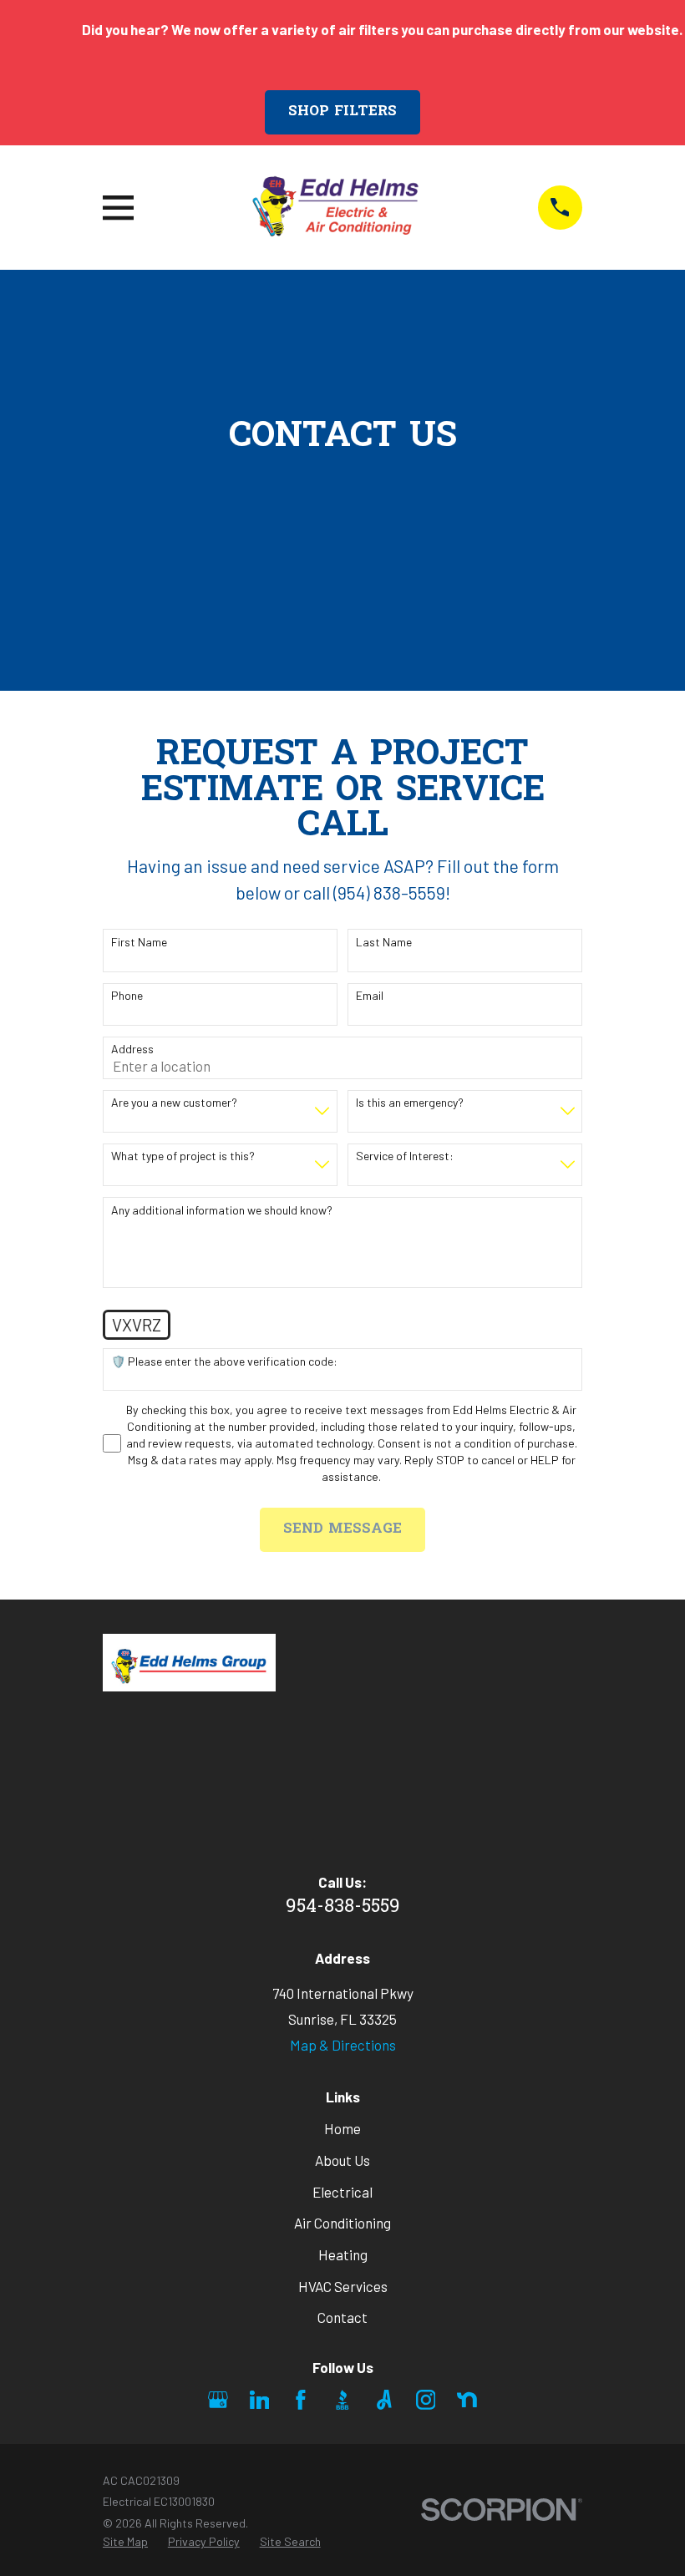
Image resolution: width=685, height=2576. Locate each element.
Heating (343, 2254)
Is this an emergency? (410, 1103)
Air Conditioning (342, 2223)
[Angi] (384, 2400)
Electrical (342, 2192)
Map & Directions (343, 2045)
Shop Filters (342, 112)
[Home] (335, 208)
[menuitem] (125, 2542)
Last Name (384, 942)
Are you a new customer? (174, 1103)
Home (342, 2128)
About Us (342, 2160)
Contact (342, 2317)
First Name (139, 942)
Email (370, 996)
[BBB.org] (342, 2400)
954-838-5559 (343, 1907)
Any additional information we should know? (222, 1210)
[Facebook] (301, 2400)
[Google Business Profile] (218, 2400)
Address (132, 1049)
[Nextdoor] (467, 2400)
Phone (127, 996)
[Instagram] (426, 2400)
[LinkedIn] (260, 2400)
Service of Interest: (405, 1156)
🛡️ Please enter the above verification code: (224, 1362)
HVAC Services (343, 2286)
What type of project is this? (183, 1156)
